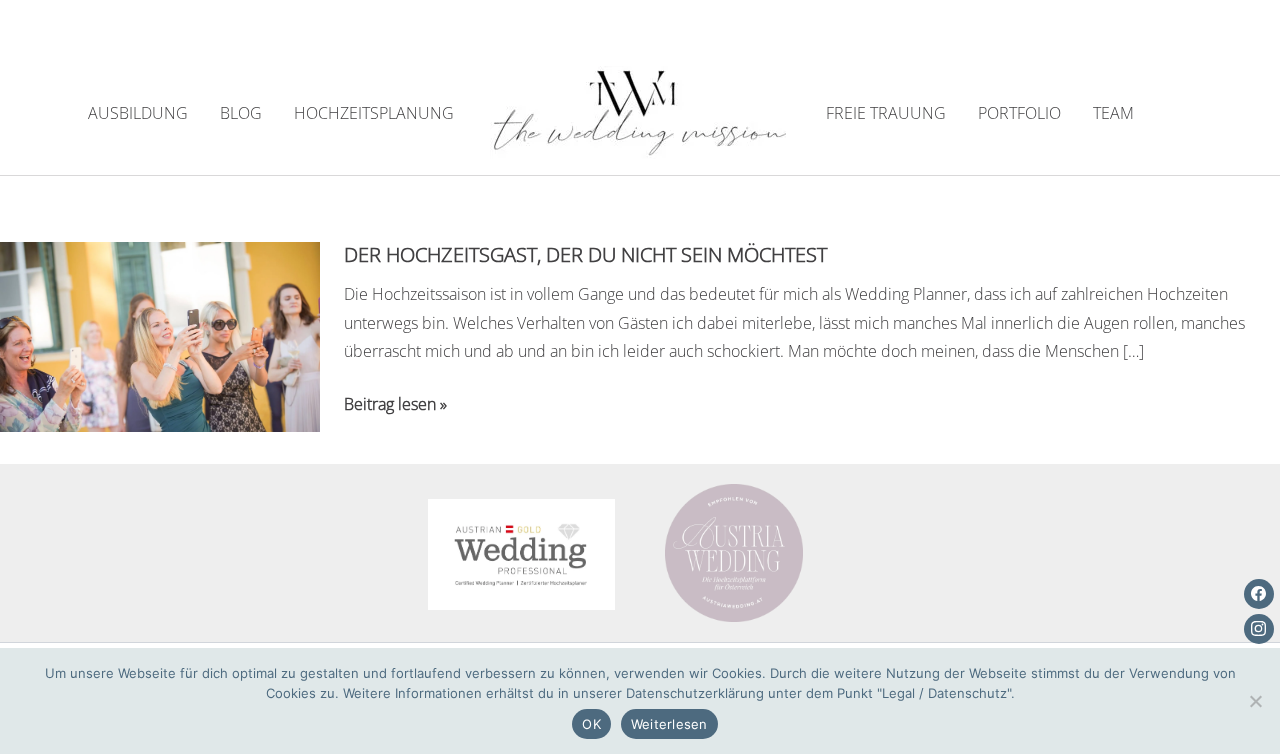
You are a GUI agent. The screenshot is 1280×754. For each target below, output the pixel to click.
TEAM (1113, 113)
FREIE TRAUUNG (886, 113)
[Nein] (1255, 701)
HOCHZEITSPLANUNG (374, 113)
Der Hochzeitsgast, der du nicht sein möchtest (585, 254)
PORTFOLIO (1019, 113)
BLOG (241, 113)
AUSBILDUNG (138, 113)
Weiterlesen (669, 724)
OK (591, 724)
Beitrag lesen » (395, 405)
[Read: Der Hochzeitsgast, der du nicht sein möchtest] (160, 335)
